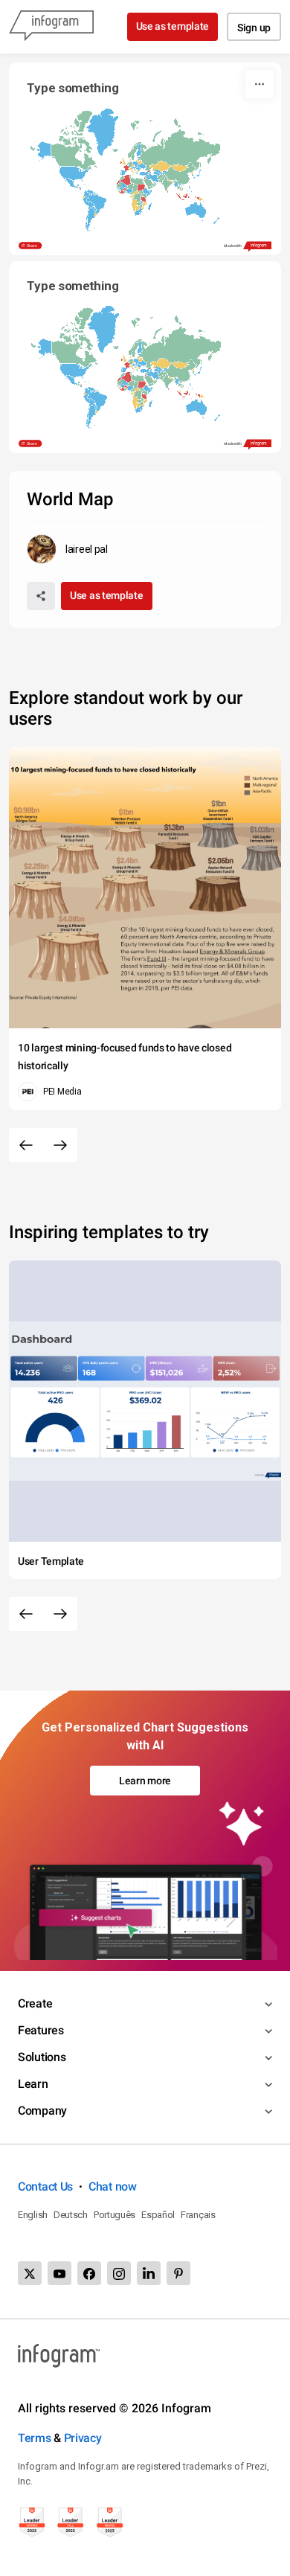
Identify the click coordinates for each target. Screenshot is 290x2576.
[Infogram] (51, 27)
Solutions (42, 2057)
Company (42, 2111)
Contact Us (45, 2186)
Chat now (113, 2186)
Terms (35, 2438)
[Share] (41, 596)
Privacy (83, 2438)
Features (41, 2030)
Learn (33, 2084)
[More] (260, 84)
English (33, 2215)
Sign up (254, 28)
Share (32, 246)
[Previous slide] (26, 1145)
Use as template (173, 26)
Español (158, 2215)
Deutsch (71, 2215)
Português (115, 2215)
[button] (174, 152)
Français (198, 2215)
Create (35, 2003)
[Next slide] (60, 1145)
